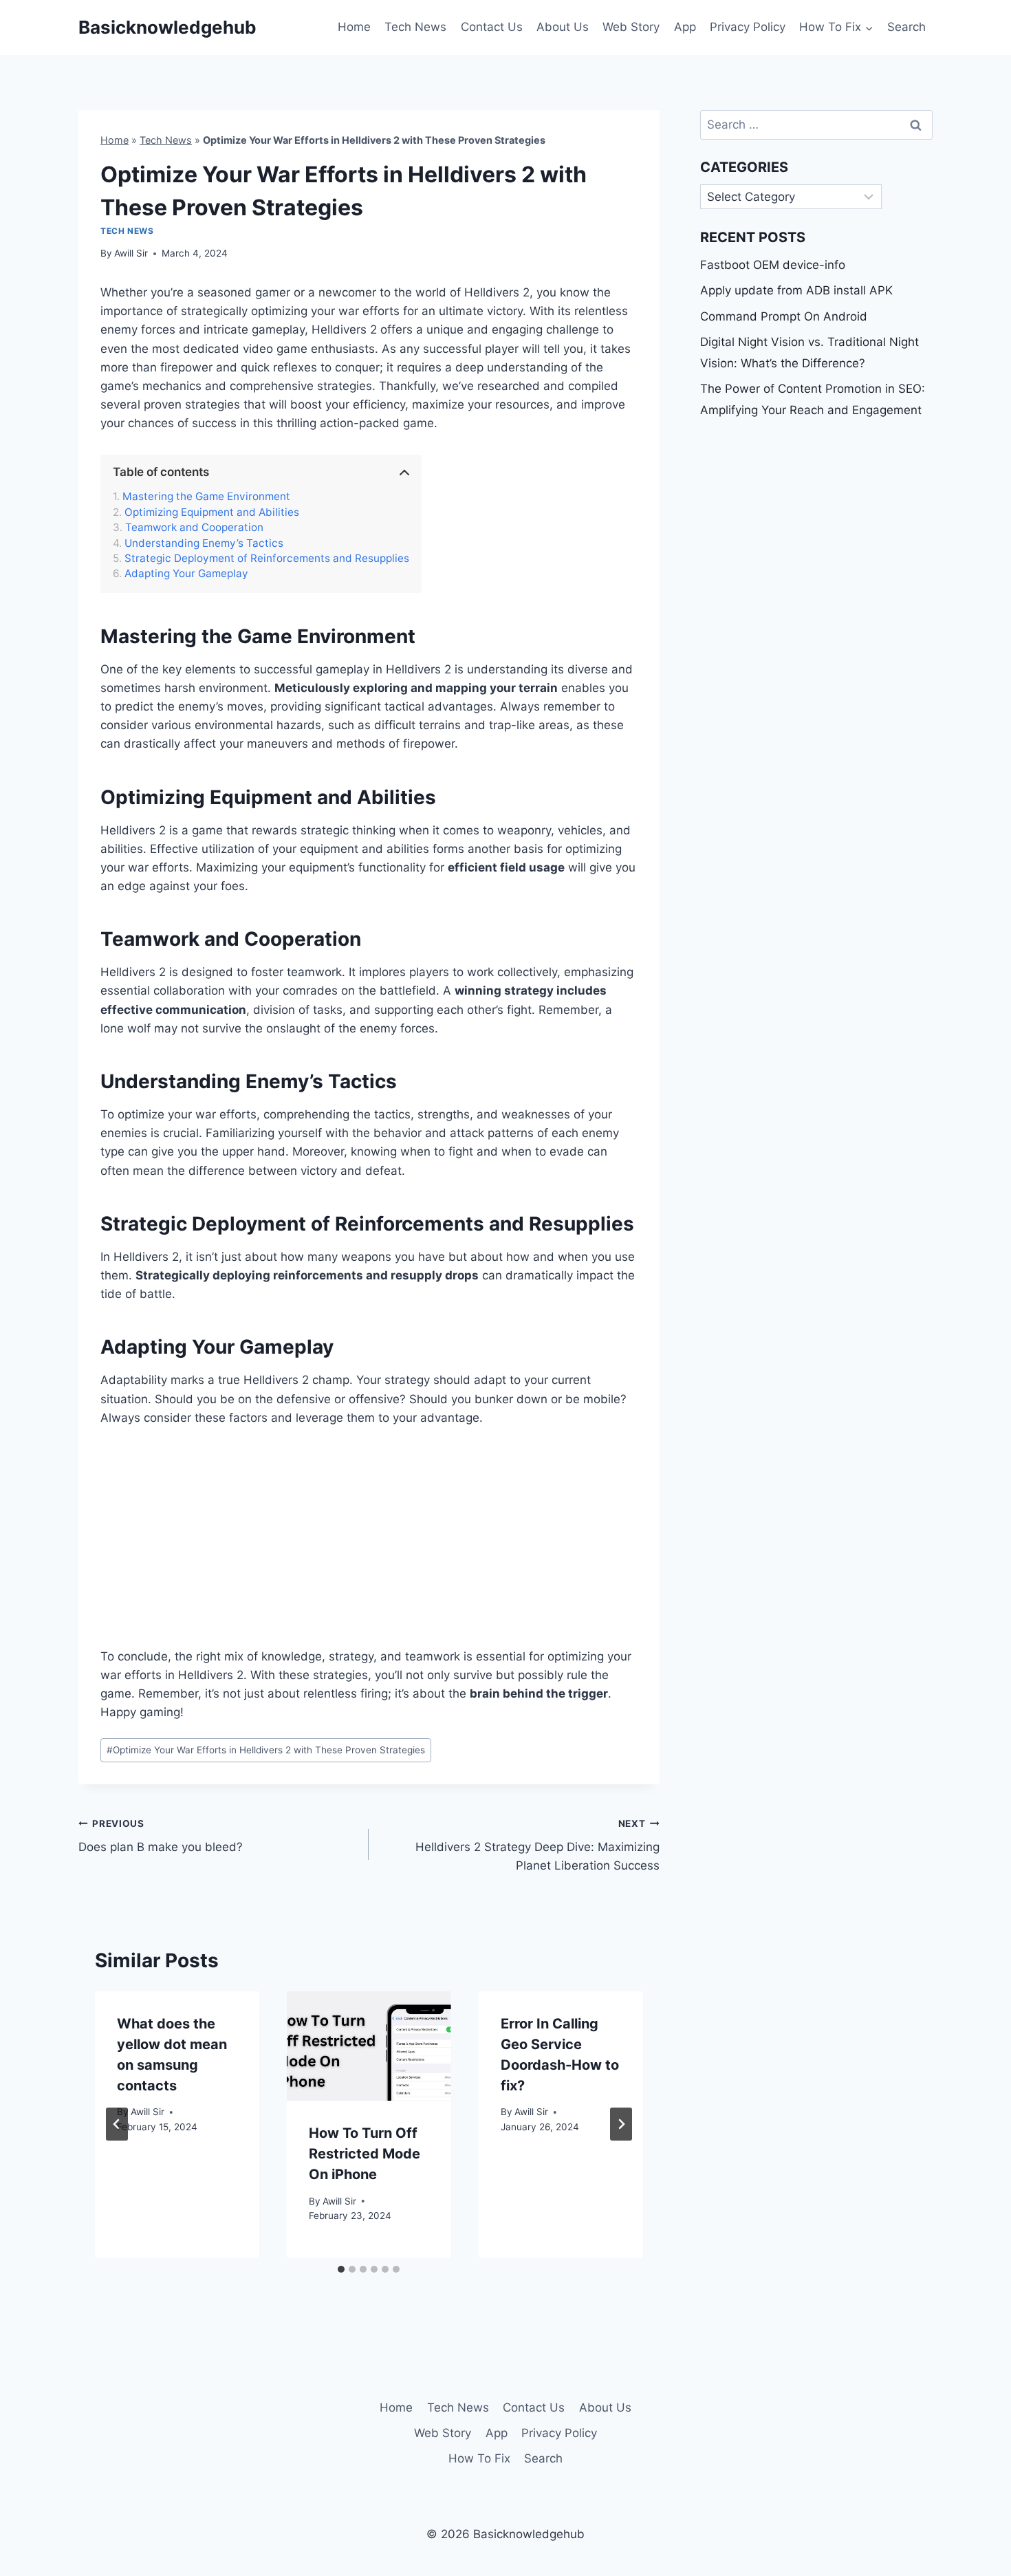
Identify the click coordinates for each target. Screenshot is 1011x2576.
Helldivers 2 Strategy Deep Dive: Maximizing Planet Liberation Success (537, 1846)
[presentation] (369, 2046)
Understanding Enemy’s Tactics (204, 543)
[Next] (621, 2124)
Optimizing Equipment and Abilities (212, 512)
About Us (563, 27)
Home (354, 27)
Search (906, 27)
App (685, 27)
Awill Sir (131, 253)
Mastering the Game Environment (206, 497)
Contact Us (492, 27)
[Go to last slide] (117, 2124)
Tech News (415, 27)
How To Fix (479, 2458)
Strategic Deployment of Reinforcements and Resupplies (267, 559)
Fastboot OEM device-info (773, 265)
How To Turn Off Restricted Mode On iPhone (365, 2154)
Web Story (631, 27)
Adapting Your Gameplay (186, 574)
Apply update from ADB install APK (796, 290)
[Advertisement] (369, 1546)
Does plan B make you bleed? (161, 1836)
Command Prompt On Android (784, 316)
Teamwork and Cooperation (194, 528)
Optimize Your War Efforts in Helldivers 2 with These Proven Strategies (266, 1750)
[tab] (341, 2269)
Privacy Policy (748, 27)
